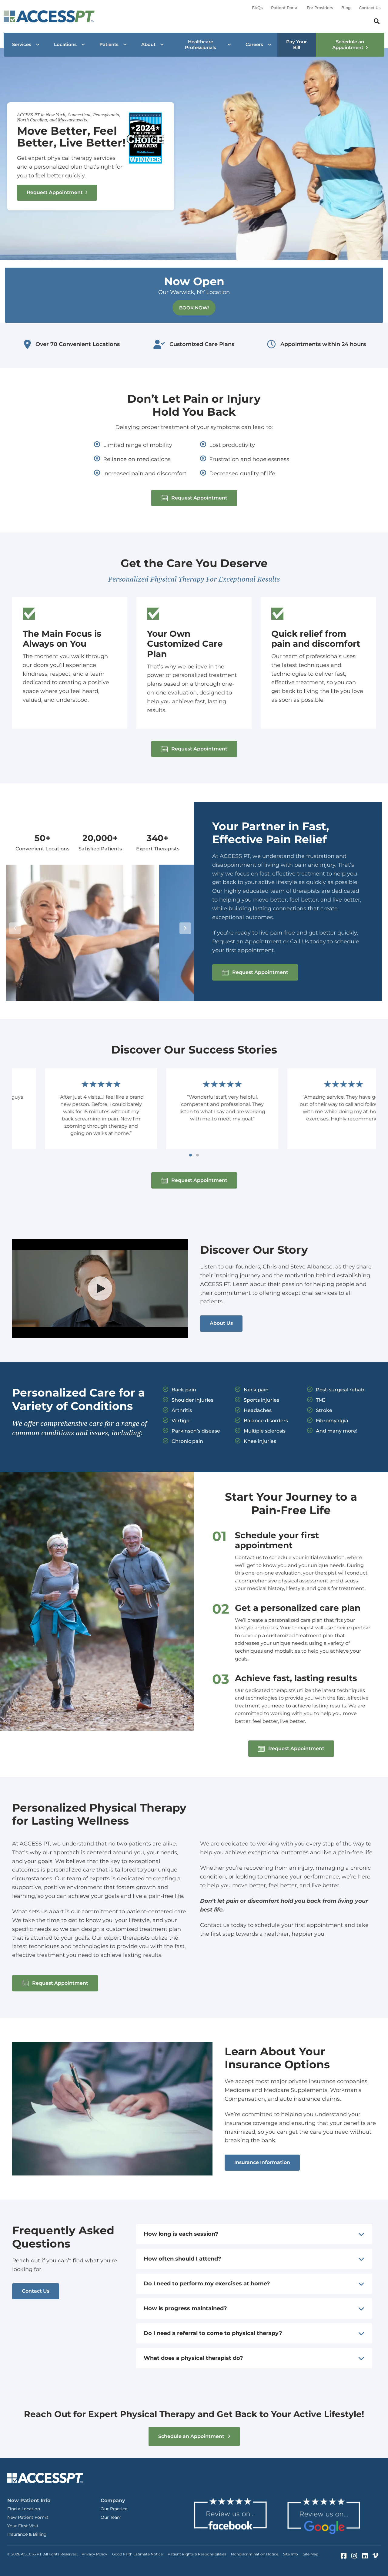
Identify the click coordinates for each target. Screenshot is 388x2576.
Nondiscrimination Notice (255, 2554)
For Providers (320, 8)
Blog (346, 8)
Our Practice (114, 2509)
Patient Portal (285, 8)
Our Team (111, 2517)
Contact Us (370, 8)
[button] (194, 498)
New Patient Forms (28, 2517)
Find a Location (24, 2509)
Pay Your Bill (296, 45)
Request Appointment (55, 192)
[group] (42, 843)
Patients (109, 44)
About (148, 44)
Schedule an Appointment (348, 45)
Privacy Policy (94, 2554)
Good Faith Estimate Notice (137, 2554)
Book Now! (194, 308)
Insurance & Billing (27, 2534)
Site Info (291, 2554)
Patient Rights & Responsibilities (197, 2554)
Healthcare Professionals (201, 45)
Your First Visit (23, 2526)
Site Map (311, 2554)
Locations (65, 44)
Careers (254, 44)
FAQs (257, 8)
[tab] (254, 2234)
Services (22, 44)
